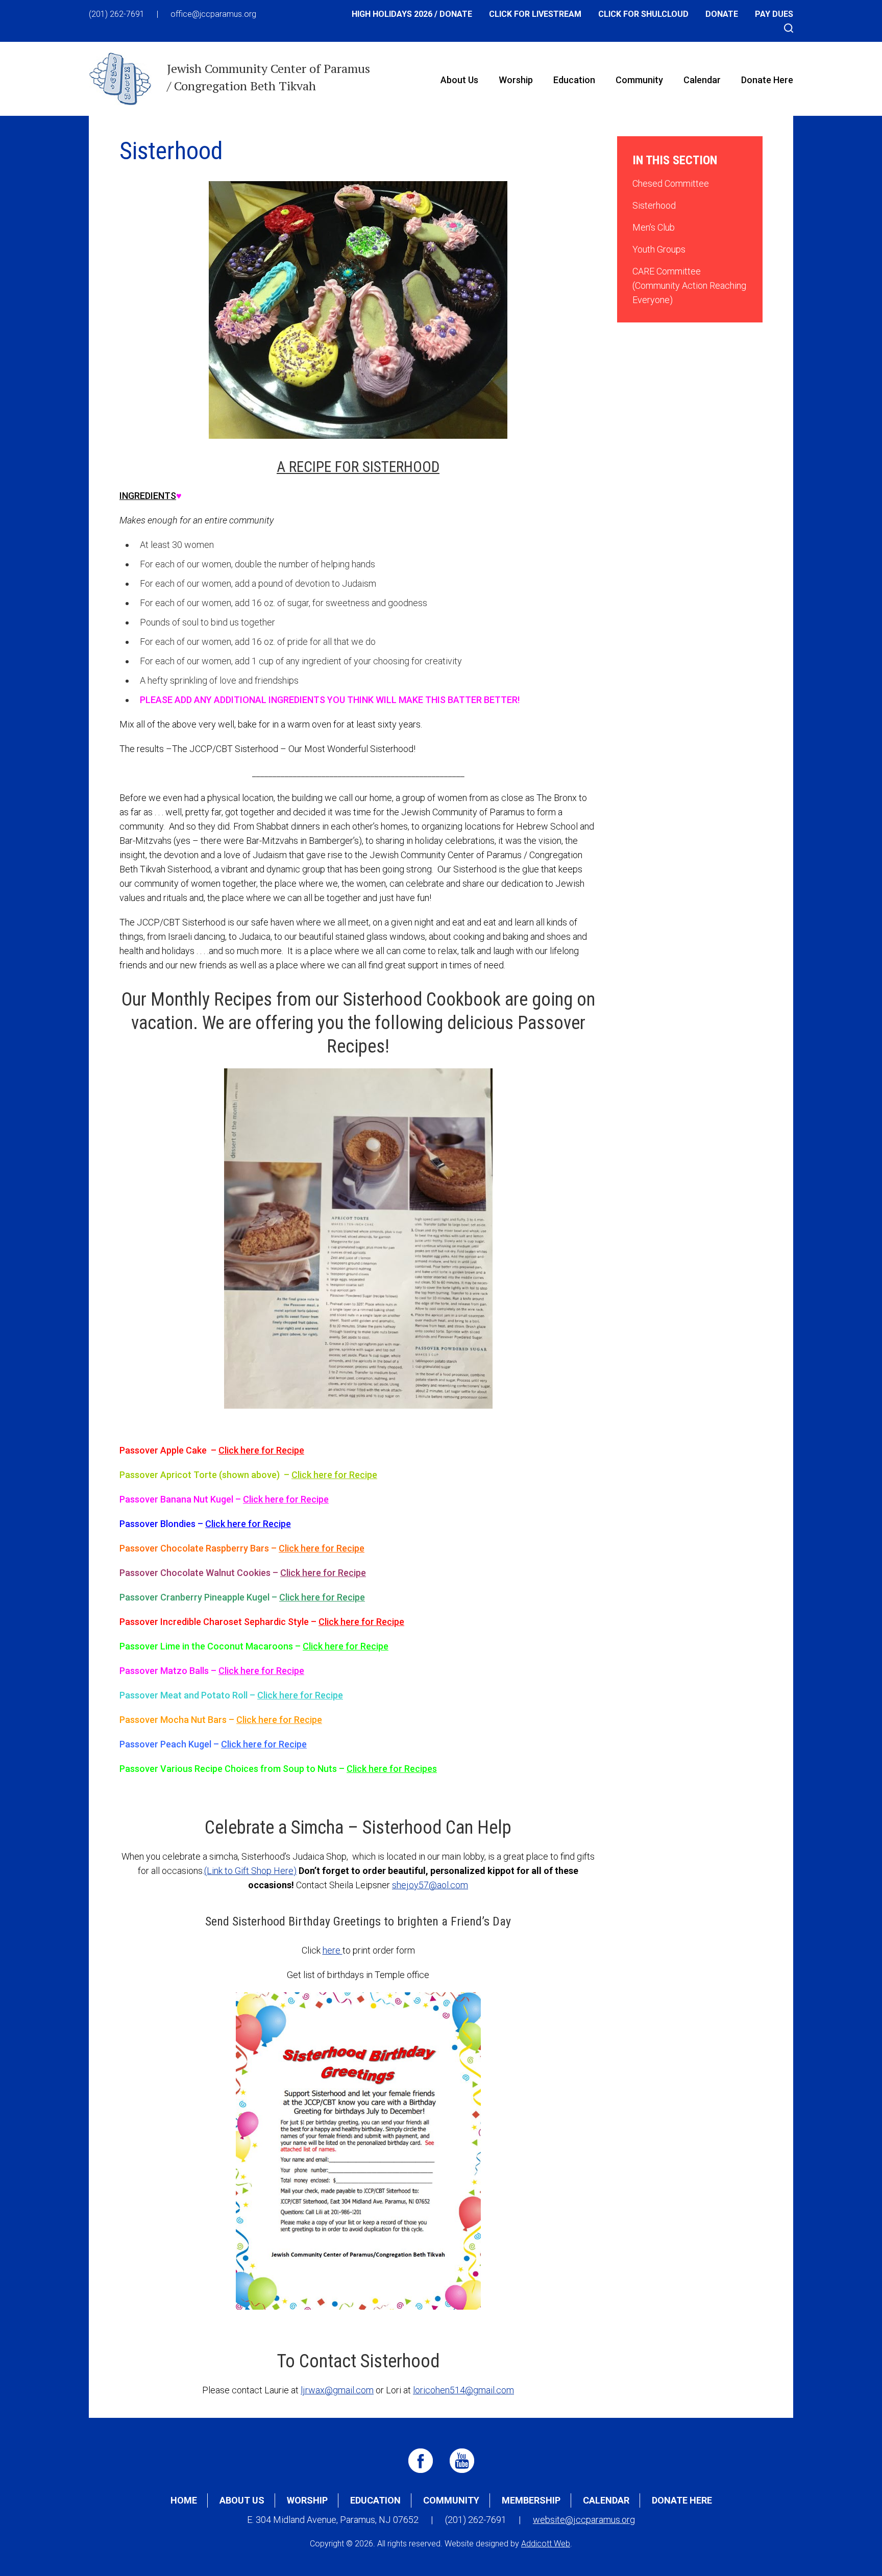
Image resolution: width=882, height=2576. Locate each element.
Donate (722, 14)
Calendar (702, 80)
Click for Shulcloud (643, 14)
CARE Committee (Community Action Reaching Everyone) (689, 285)
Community (639, 80)
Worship (516, 80)
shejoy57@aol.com (430, 1885)
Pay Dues (774, 14)
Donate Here (767, 80)
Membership (531, 2500)
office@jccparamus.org (213, 14)
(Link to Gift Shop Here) (250, 1871)
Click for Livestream (535, 14)
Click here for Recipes (392, 1769)
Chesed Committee (671, 183)
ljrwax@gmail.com (337, 2390)
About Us (459, 80)
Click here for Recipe (261, 1450)
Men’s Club (654, 227)
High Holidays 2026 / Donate (412, 14)
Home (184, 2500)
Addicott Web (546, 2544)
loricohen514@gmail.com (463, 2390)
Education (574, 80)
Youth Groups (659, 249)
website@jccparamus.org (584, 2520)
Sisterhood (654, 205)
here (333, 1950)
